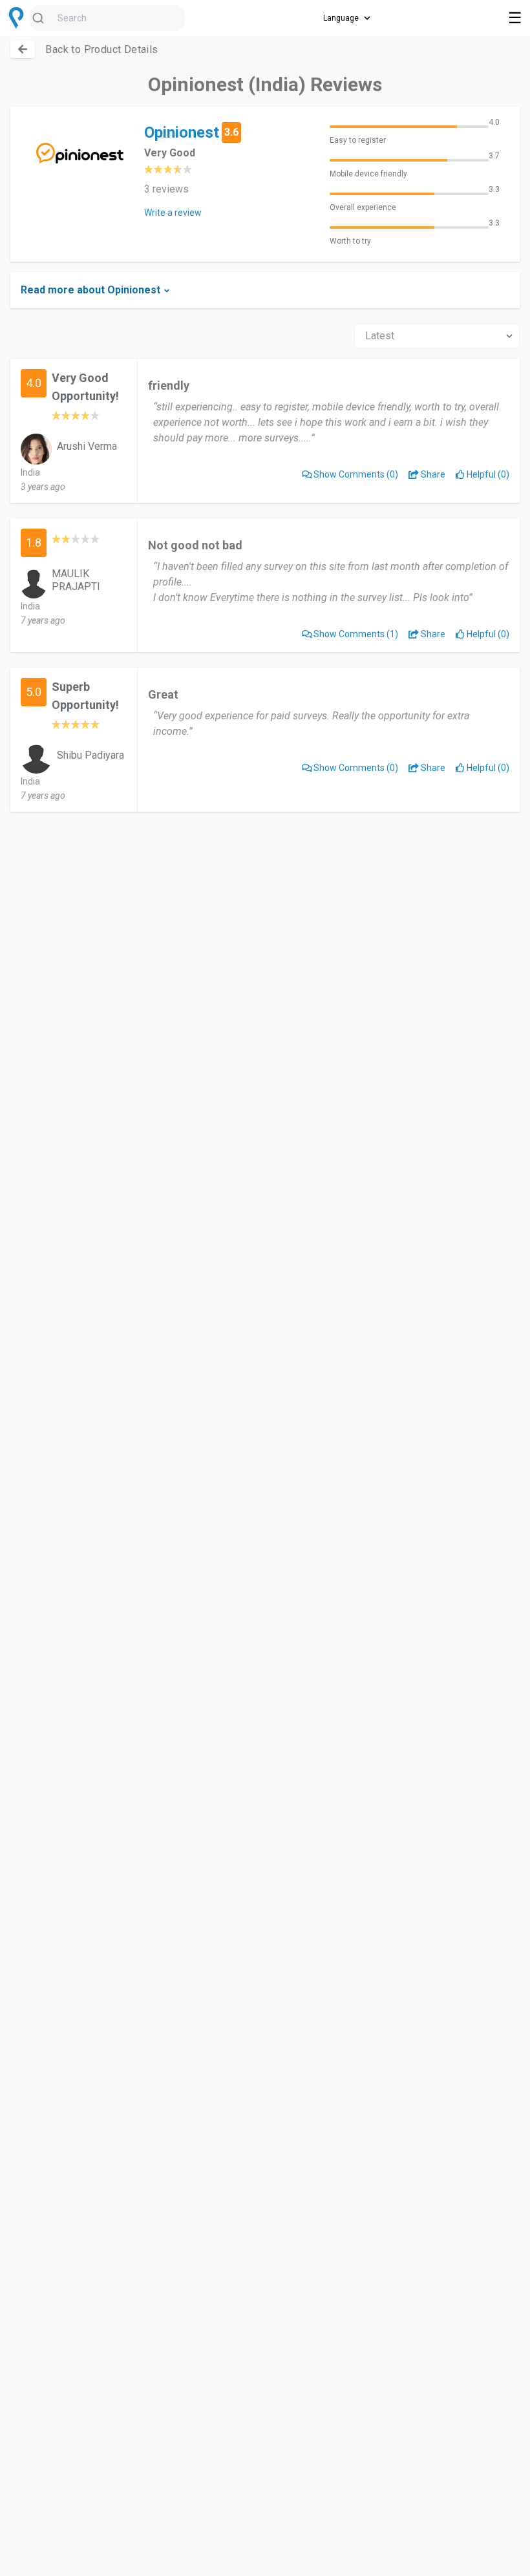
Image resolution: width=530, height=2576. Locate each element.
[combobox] (107, 18)
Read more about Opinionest (90, 290)
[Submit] (44, 18)
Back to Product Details (101, 49)
